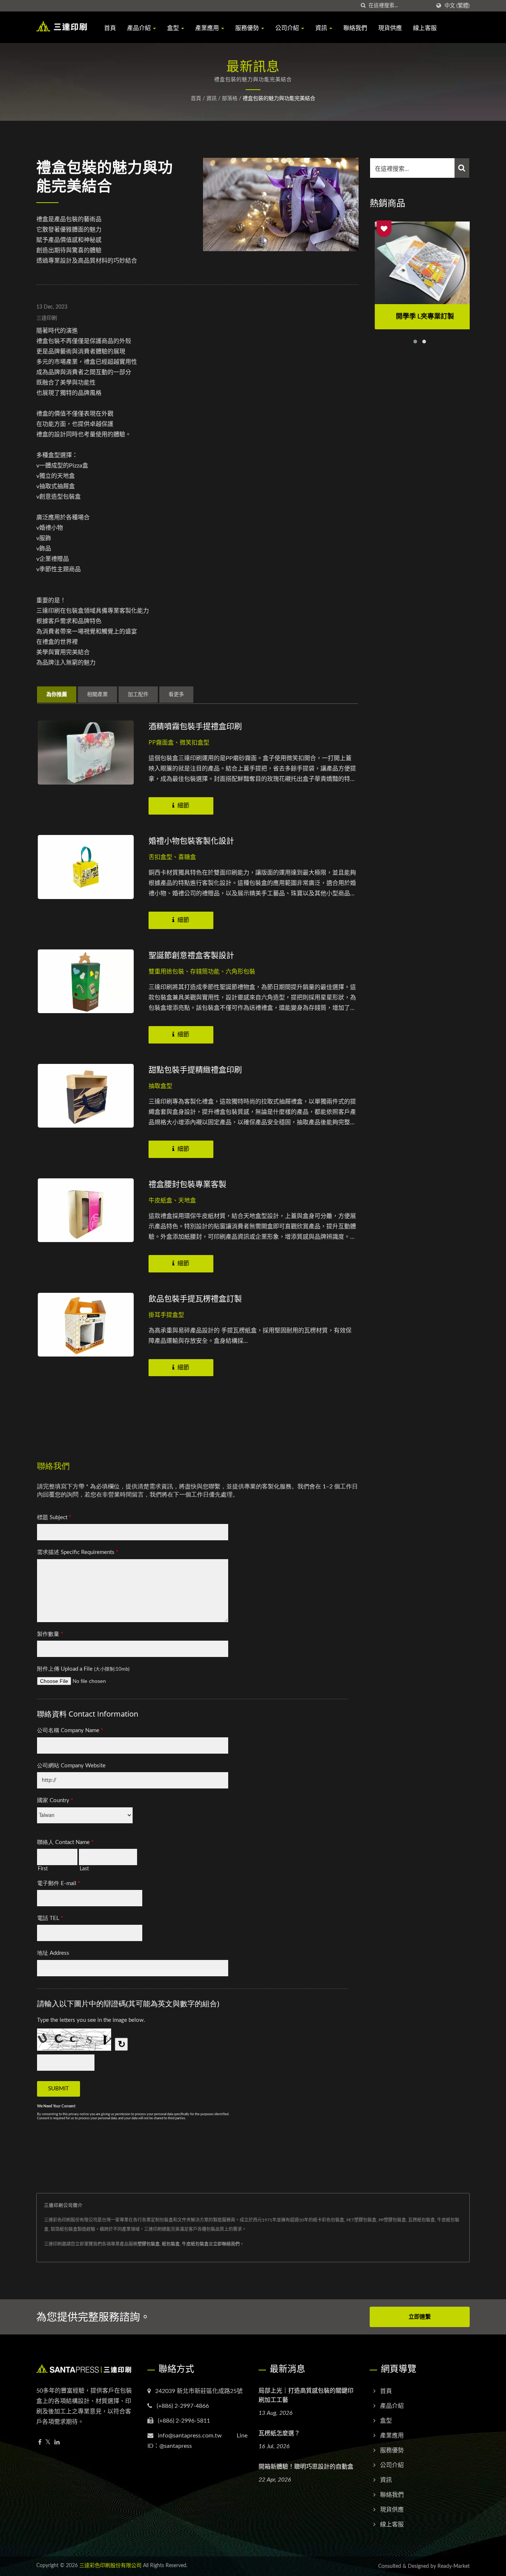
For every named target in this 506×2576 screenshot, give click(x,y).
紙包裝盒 (171, 2244)
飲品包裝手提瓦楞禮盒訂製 (195, 1298)
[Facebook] (40, 2442)
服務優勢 (248, 28)
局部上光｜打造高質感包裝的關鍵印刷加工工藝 (306, 2395)
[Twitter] (48, 2442)
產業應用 (208, 28)
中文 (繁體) (457, 6)
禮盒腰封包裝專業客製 (187, 1184)
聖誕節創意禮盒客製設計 (191, 955)
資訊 (322, 28)
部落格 (230, 99)
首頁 (110, 28)
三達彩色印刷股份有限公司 (110, 2566)
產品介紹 (140, 28)
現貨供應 (390, 28)
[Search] (462, 168)
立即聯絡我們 (226, 2244)
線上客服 (425, 28)
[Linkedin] (57, 2442)
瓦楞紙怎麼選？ (279, 2433)
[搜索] (363, 6)
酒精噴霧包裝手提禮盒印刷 (195, 726)
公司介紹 (288, 28)
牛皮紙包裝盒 (195, 2244)
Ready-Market (454, 2566)
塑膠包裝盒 (149, 2244)
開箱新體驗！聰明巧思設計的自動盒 (306, 2466)
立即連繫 (420, 2317)
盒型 (174, 28)
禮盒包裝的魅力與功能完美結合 (279, 99)
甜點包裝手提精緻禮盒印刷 (195, 1069)
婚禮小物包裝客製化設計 (191, 841)
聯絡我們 (355, 28)
